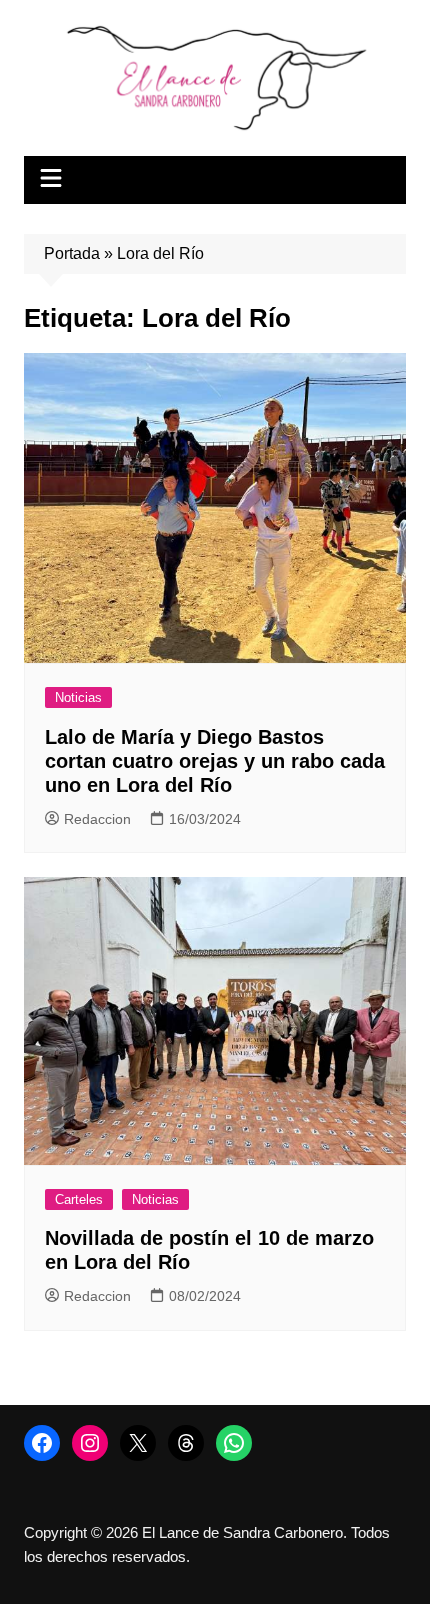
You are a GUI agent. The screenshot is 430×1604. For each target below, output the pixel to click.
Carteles (79, 1199)
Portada (72, 253)
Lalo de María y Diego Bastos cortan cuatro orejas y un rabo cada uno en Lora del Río (215, 761)
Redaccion (97, 819)
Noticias (78, 697)
